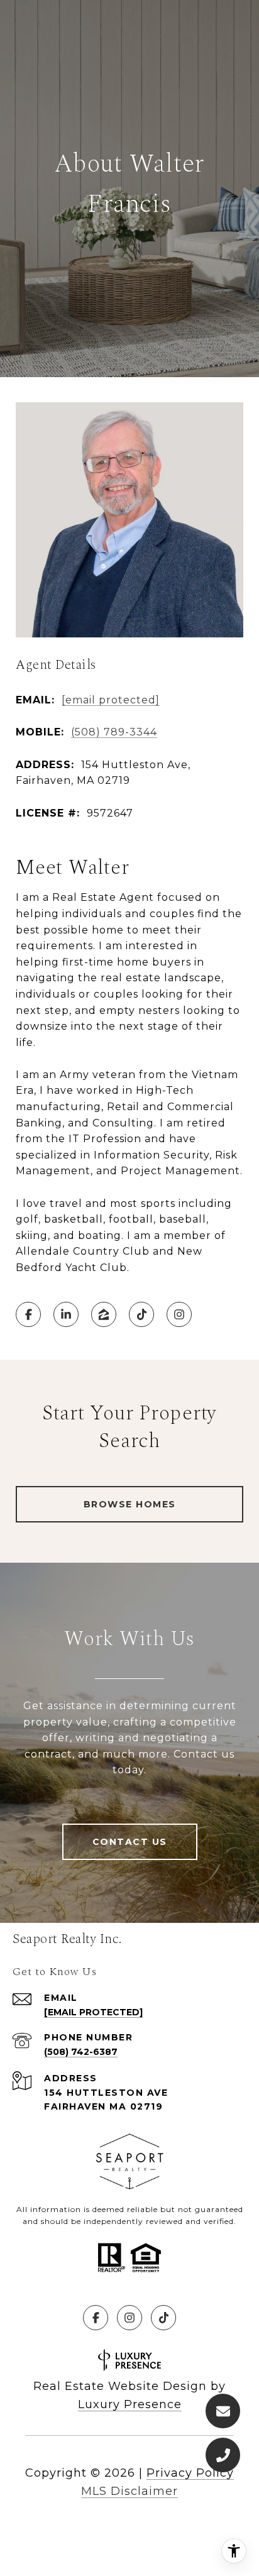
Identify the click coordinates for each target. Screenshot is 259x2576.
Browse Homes (130, 1504)
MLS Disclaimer (129, 2491)
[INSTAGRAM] (179, 1314)
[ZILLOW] (104, 1314)
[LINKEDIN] (66, 1314)
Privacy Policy (190, 2473)
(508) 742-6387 (81, 2052)
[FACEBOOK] (28, 1314)
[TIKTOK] (141, 1314)
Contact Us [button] (130, 1842)
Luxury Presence (130, 2404)
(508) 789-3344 (114, 732)
